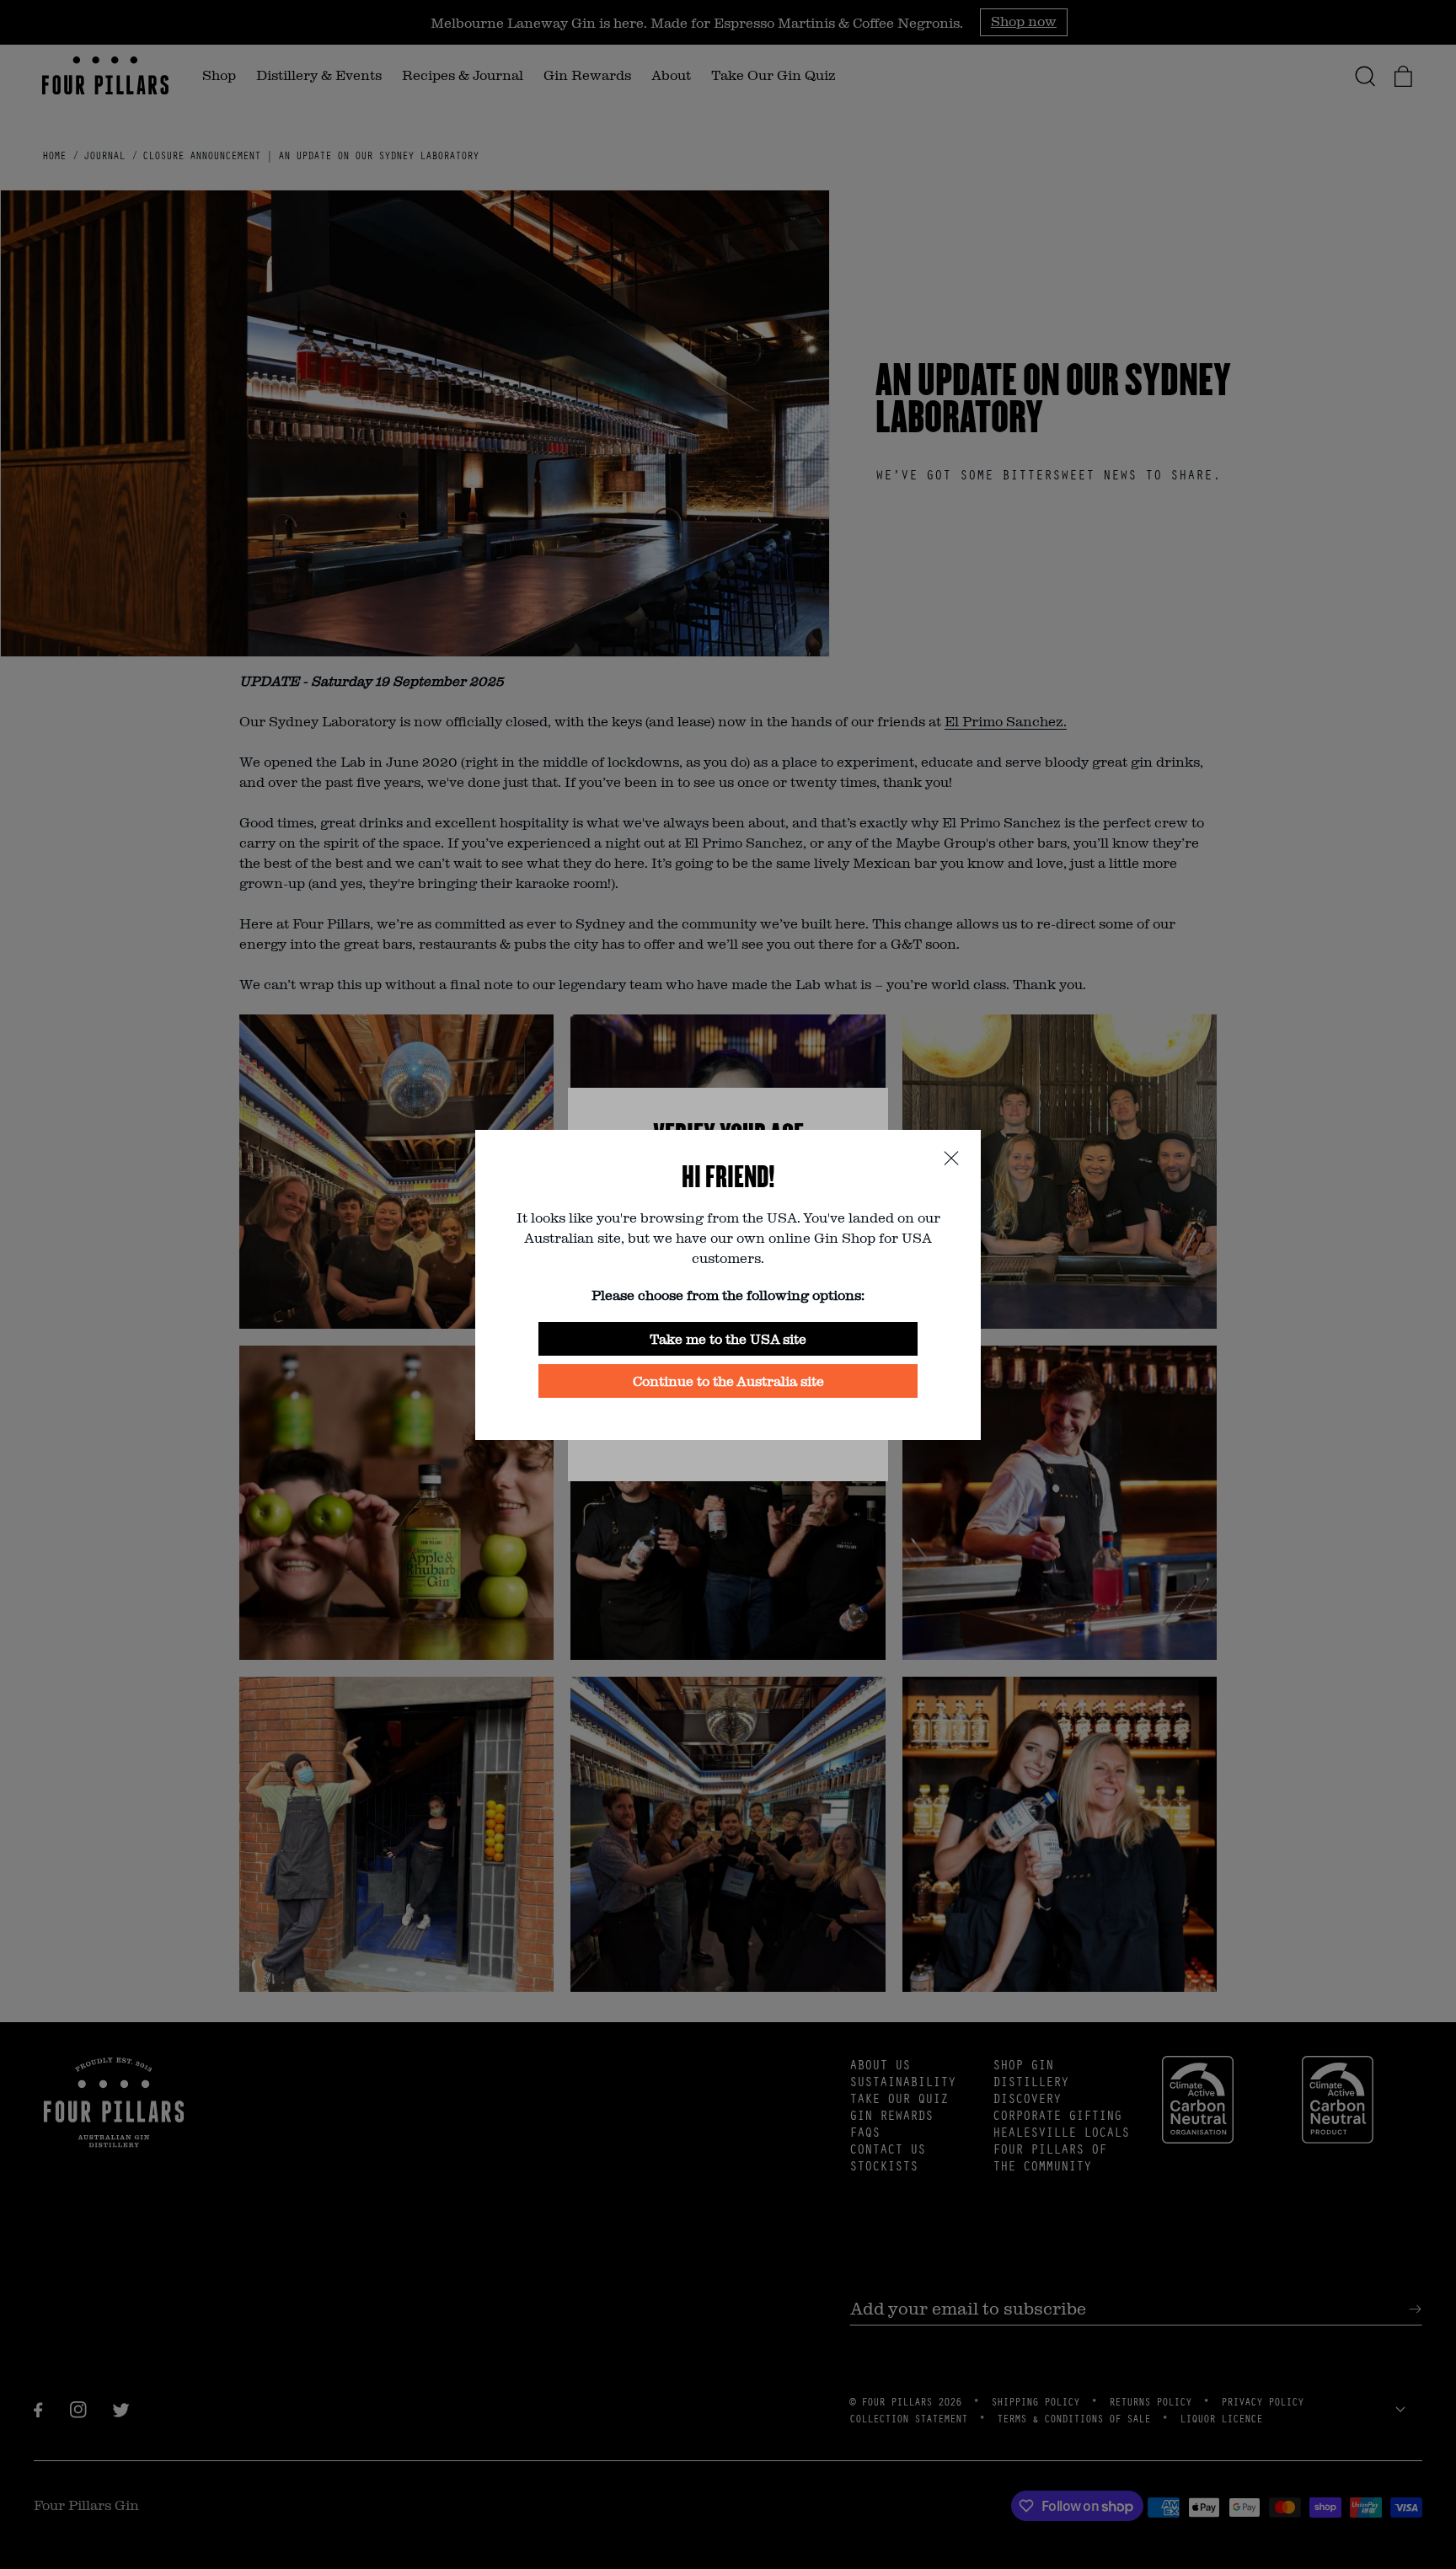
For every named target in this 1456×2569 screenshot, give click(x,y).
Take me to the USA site (728, 1338)
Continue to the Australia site (728, 1381)
